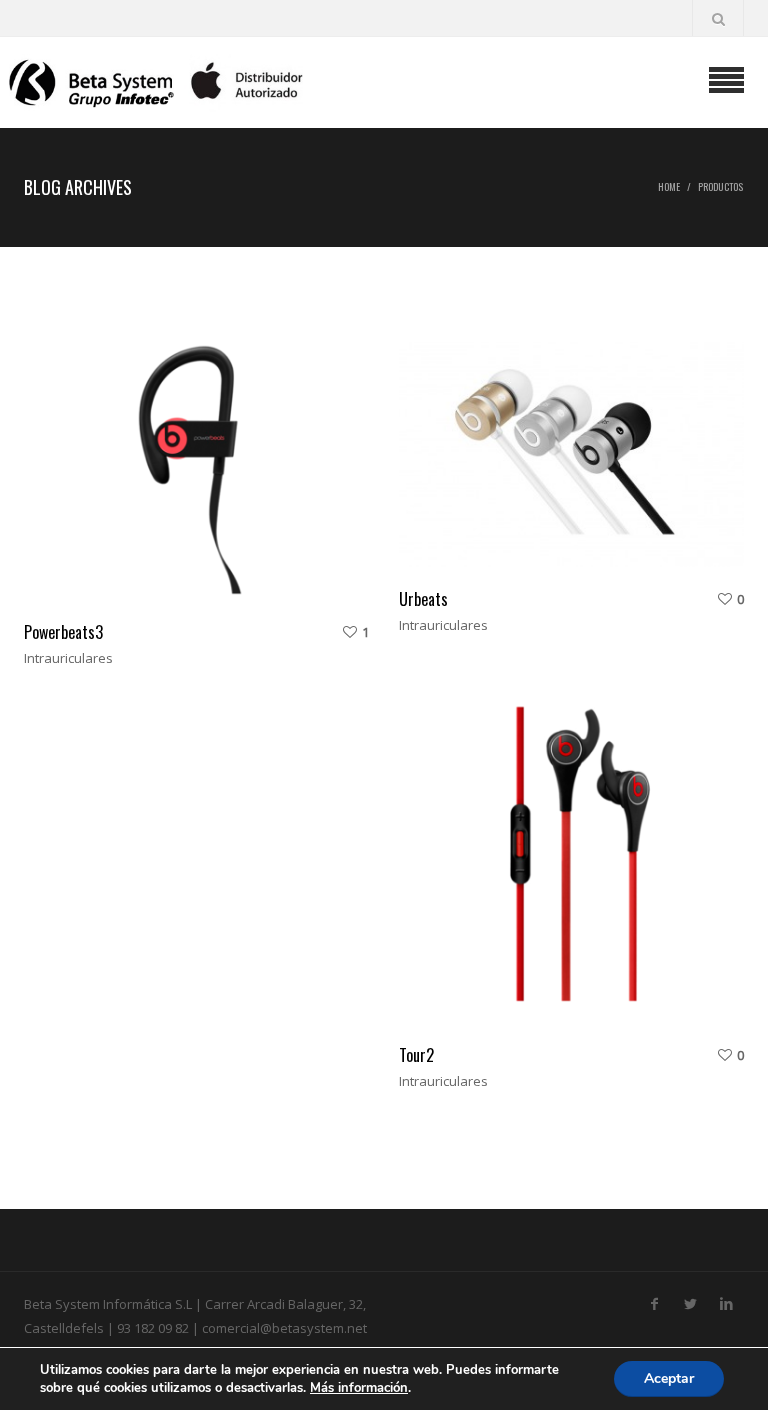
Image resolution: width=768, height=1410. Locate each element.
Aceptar (669, 1378)
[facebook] (654, 1300)
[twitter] (690, 1300)
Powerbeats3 (63, 632)
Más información (359, 1388)
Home (669, 186)
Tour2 (416, 1055)
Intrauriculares (68, 658)
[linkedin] (726, 1300)
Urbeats (423, 599)
